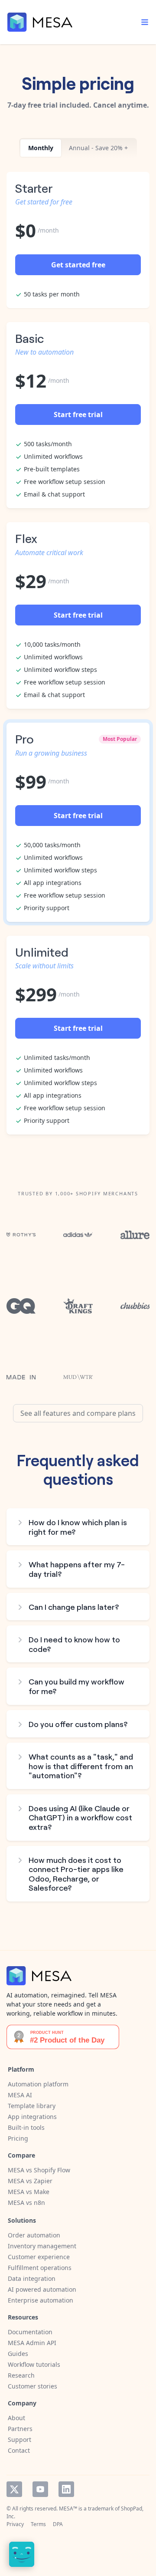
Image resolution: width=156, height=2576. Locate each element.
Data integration (32, 2278)
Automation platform (38, 2084)
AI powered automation (42, 2289)
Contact (19, 2450)
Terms (38, 2524)
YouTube (40, 2489)
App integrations (32, 2117)
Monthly (41, 148)
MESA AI (20, 2095)
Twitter (14, 2489)
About (16, 2418)
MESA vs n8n (26, 2203)
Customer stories (32, 2386)
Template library (32, 2106)
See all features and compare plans (78, 1413)
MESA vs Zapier (30, 2181)
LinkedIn (66, 2489)
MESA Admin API (32, 2343)
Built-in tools (26, 2127)
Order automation (34, 2235)
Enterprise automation (41, 2300)
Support (19, 2439)
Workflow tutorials (34, 2364)
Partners (20, 2429)
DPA (58, 2524)
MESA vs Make (29, 2192)
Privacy (15, 2524)
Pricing (18, 2138)
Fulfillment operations (40, 2268)
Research (21, 2375)
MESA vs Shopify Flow (39, 2170)
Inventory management (42, 2246)
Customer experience (39, 2257)
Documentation (30, 2332)
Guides (18, 2354)
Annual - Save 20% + (98, 148)
